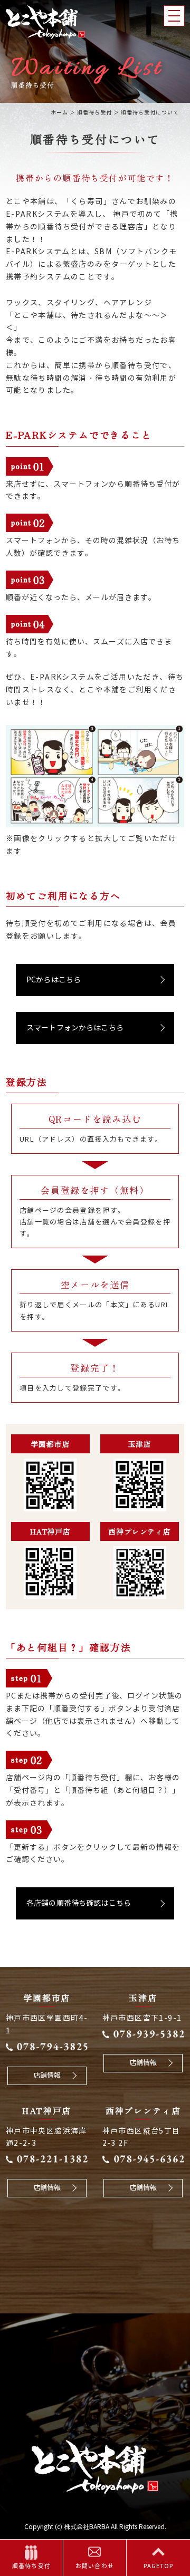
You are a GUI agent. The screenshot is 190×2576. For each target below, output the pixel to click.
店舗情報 (47, 2076)
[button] (95, 980)
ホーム (59, 113)
